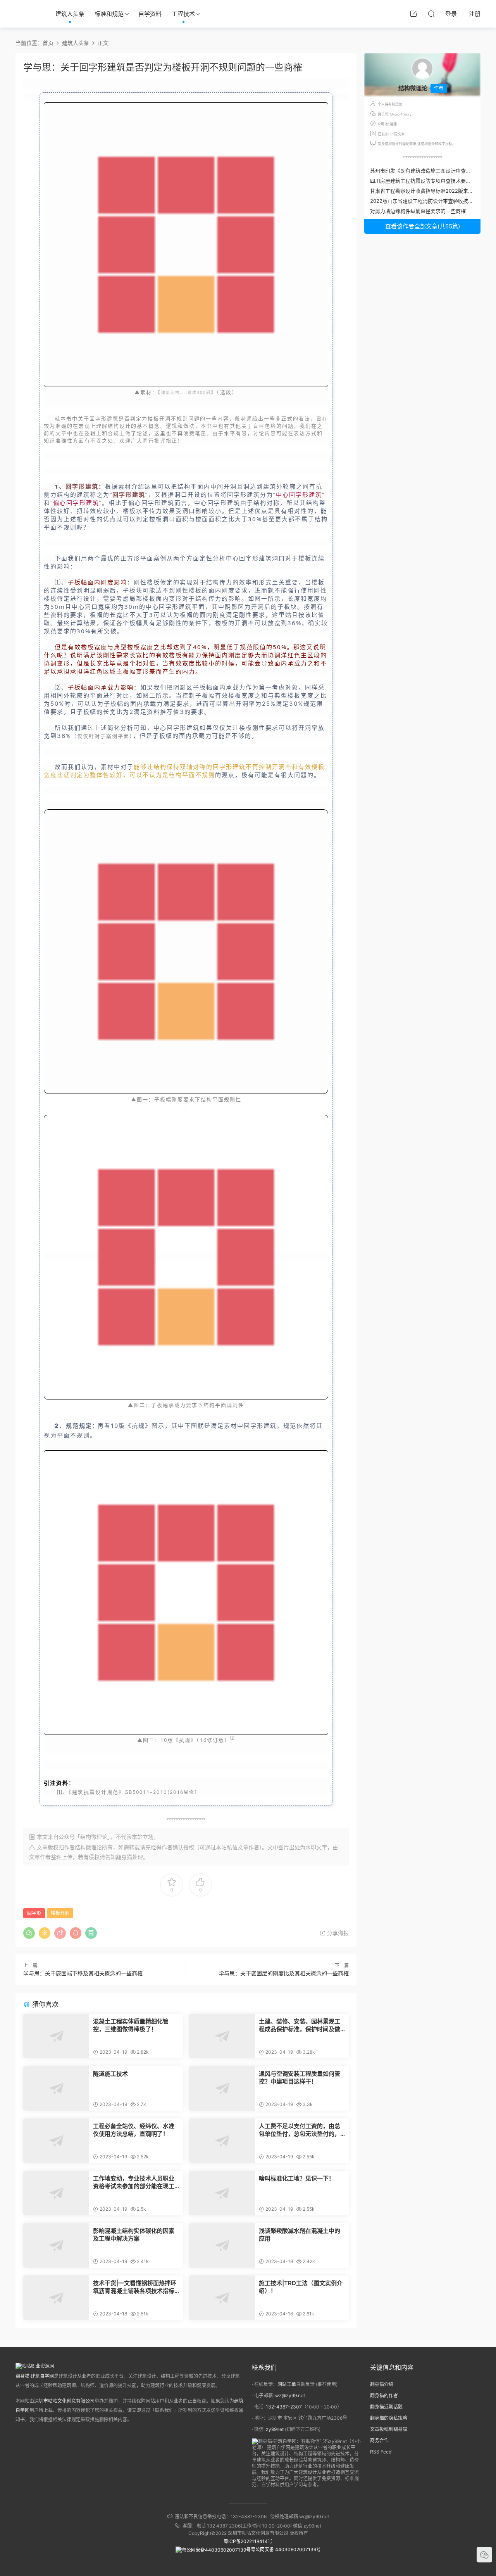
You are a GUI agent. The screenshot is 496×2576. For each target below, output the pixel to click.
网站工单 (287, 2384)
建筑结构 (170, 392)
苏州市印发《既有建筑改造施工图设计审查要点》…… (430, 171)
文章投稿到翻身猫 (389, 2429)
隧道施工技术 (110, 2074)
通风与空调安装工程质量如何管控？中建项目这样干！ (300, 2078)
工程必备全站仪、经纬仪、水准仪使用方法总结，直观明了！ (134, 2130)
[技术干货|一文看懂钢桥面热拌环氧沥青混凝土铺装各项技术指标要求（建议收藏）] (56, 2298)
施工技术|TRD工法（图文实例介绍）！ (301, 2287)
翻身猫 (124, 1857)
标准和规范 (109, 14)
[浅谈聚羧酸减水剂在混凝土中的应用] (222, 2245)
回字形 (34, 1913)
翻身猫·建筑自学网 (35, 2376)
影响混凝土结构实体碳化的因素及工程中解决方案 (134, 2235)
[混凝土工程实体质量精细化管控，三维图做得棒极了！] (56, 2036)
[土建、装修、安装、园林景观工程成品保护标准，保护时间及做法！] (222, 2036)
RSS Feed (381, 2452)
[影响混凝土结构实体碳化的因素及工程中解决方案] (56, 2245)
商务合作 (379, 2440)
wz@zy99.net (290, 2395)
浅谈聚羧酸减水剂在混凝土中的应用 (300, 2235)
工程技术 (183, 14)
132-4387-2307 (284, 2407)
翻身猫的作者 (384, 2395)
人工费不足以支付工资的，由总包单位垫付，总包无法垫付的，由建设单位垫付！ (300, 2130)
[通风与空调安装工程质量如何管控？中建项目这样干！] (222, 2088)
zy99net (275, 2429)
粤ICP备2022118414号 (248, 2541)
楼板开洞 (60, 1913)
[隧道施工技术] (56, 2088)
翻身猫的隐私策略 (389, 2418)
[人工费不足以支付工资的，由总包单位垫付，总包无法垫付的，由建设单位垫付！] (222, 2141)
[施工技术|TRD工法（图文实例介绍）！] (222, 2298)
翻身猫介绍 (382, 2384)
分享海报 (337, 1933)
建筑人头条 (70, 14)
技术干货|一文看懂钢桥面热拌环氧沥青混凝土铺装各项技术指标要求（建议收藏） (135, 2287)
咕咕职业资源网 (27, 14)
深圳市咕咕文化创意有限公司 (64, 2401)
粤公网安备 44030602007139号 (286, 2549)
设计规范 (107, 1792)
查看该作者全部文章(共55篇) (423, 226)
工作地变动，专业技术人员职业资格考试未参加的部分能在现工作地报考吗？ (134, 2182)
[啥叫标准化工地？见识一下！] (222, 2193)
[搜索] (431, 14)
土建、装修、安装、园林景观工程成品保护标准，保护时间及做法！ (300, 2025)
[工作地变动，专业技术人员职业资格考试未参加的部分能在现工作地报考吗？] (56, 2193)
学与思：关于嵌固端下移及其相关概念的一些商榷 (83, 1973)
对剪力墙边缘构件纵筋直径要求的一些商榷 (418, 211)
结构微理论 (88, 1847)
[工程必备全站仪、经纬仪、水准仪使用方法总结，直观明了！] (56, 2141)
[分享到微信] (29, 1933)
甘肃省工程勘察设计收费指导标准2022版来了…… (426, 191)
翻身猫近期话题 (386, 2407)
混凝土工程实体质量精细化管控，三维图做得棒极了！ (131, 2025)
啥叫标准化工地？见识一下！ (297, 2178)
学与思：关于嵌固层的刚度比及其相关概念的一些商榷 (284, 1973)
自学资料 (150, 14)
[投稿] (413, 14)
